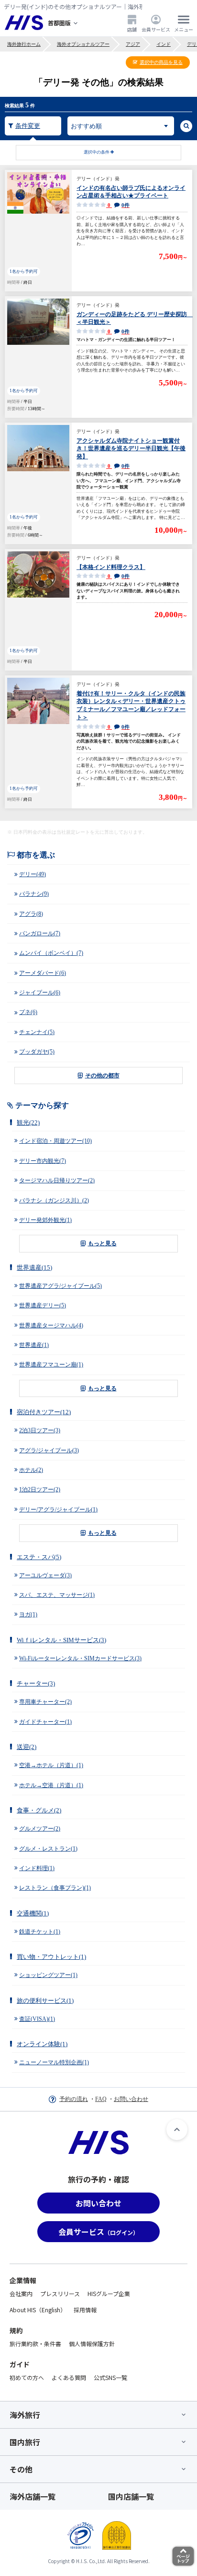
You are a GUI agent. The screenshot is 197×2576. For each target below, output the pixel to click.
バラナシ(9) (34, 894)
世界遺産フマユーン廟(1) (51, 1365)
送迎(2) (27, 1747)
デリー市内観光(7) (43, 1161)
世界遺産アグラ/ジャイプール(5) (60, 1286)
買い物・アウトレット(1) (51, 1957)
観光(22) (28, 1122)
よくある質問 (69, 2377)
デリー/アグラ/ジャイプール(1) (58, 1510)
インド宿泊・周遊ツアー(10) (55, 1141)
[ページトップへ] (177, 2130)
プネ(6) (28, 1012)
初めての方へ (27, 2377)
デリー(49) (33, 874)
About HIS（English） (38, 2310)
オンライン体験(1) (42, 2044)
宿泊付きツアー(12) (44, 1412)
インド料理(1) (37, 1868)
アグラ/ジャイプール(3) (49, 1450)
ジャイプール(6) (40, 993)
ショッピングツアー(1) (48, 1975)
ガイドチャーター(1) (45, 1722)
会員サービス (156, 29)
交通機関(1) (33, 1913)
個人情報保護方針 (92, 2343)
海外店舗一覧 (33, 2496)
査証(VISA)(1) (37, 2019)
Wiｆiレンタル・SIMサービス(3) (61, 1640)
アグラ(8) (31, 914)
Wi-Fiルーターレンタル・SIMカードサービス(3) (80, 1658)
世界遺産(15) (34, 1267)
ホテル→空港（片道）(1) (51, 1785)
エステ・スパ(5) (39, 1557)
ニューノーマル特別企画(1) (54, 2062)
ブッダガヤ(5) (37, 1052)
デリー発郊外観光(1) (45, 1220)
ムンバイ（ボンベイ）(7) (51, 953)
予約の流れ (74, 2099)
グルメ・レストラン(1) (48, 1849)
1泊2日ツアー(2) (40, 1490)
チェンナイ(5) (37, 1032)
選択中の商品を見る (161, 62)
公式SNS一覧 (110, 2377)
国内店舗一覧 (131, 2496)
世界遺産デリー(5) (43, 1305)
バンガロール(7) (40, 933)
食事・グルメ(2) (39, 1810)
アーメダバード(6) (43, 973)
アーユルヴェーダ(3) (45, 1575)
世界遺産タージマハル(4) (51, 1325)
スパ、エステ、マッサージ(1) (57, 1595)
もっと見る (102, 1243)
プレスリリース (60, 2293)
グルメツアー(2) (40, 1829)
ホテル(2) (31, 1470)
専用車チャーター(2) (45, 1702)
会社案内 (21, 2293)
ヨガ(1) (28, 1614)
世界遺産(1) (34, 1345)
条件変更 (28, 126)
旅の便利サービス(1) (45, 2001)
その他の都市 (102, 1076)
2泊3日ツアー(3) (40, 1430)
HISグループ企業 (109, 2293)
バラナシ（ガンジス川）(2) (54, 1200)
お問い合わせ (131, 2099)
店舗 (132, 29)
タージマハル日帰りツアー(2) (57, 1180)
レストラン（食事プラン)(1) (55, 1888)
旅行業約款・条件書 (35, 2343)
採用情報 (85, 2310)
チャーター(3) (36, 1683)
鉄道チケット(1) (40, 1932)
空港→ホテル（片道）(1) (51, 1765)
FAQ (101, 2099)
